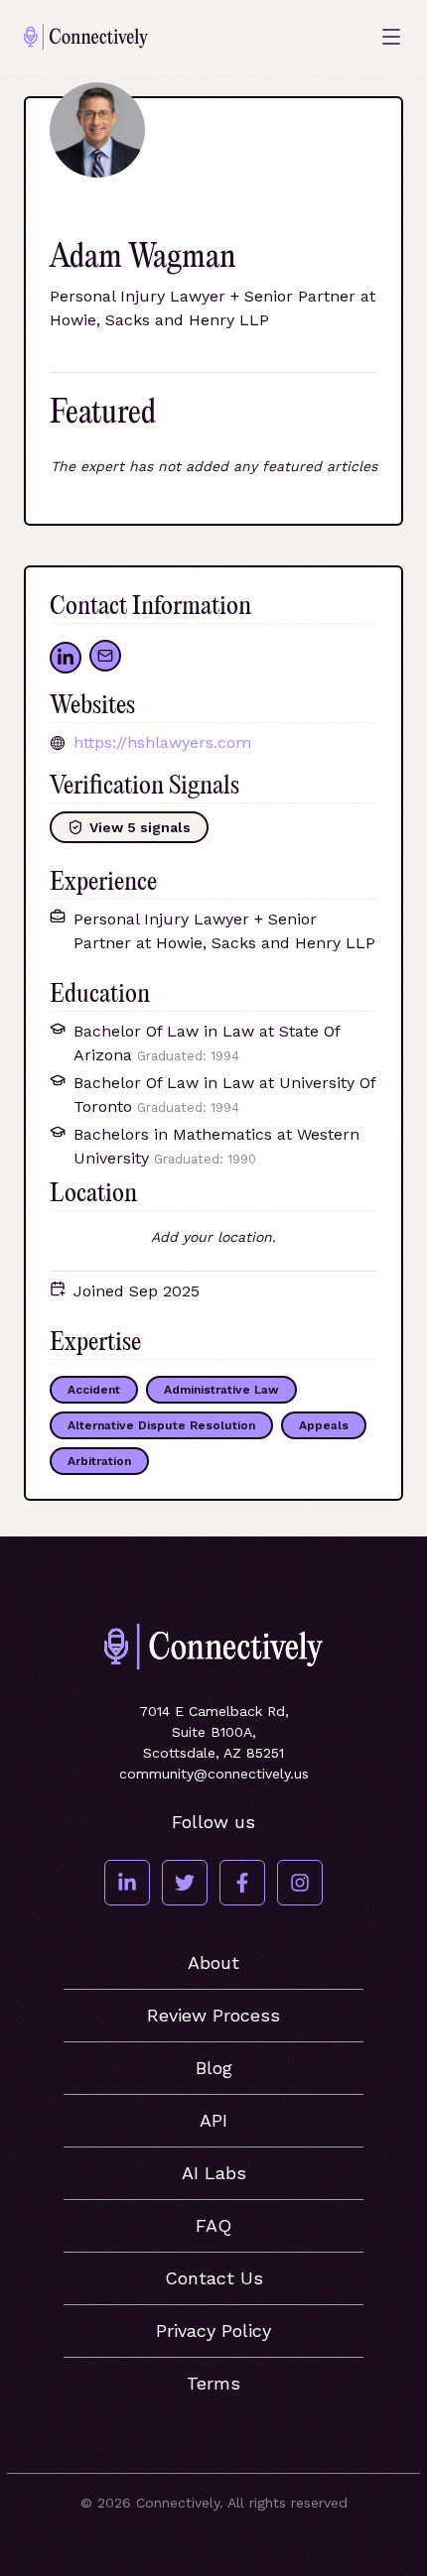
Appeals (324, 1425)
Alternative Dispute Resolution (161, 1425)
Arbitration (99, 1461)
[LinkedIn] (127, 1883)
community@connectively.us (214, 1774)
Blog (214, 2068)
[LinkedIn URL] (66, 658)
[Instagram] (300, 1883)
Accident (94, 1390)
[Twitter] (185, 1883)
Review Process (213, 2015)
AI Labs (214, 2173)
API (213, 2120)
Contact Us (214, 2278)
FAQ (213, 2225)
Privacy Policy (213, 2331)
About (213, 1963)
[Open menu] (391, 37)
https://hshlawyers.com (162, 742)
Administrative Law (221, 1390)
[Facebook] (242, 1883)
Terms (213, 2383)
